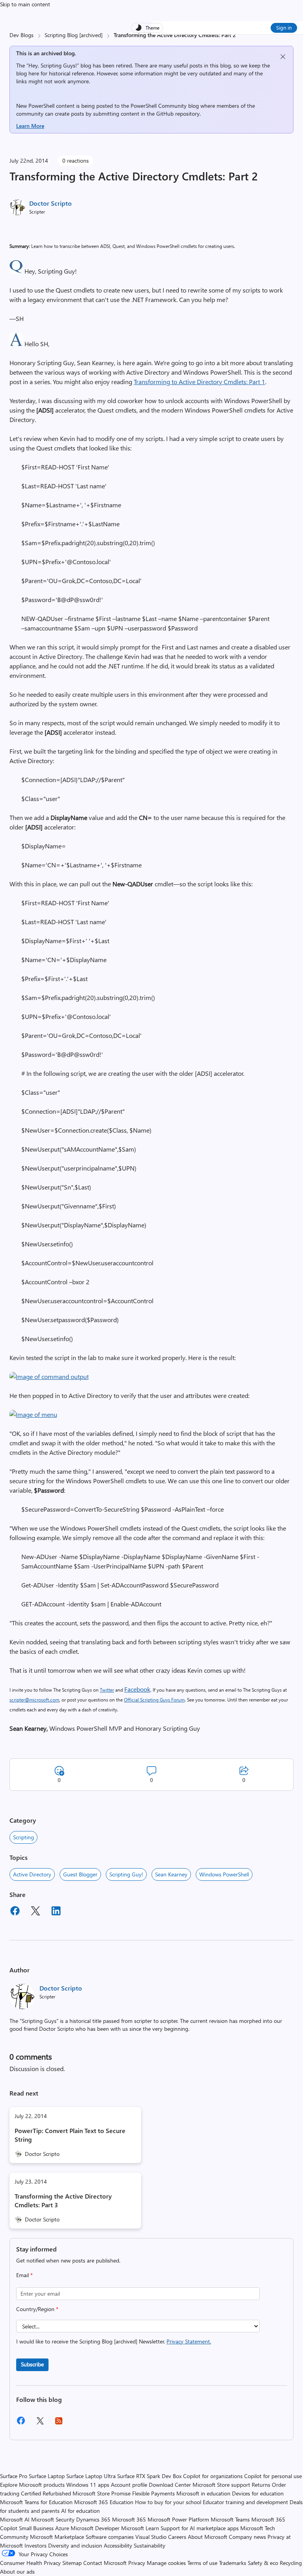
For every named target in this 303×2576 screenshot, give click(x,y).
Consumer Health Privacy (30, 2563)
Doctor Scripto (50, 203)
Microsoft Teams (230, 2519)
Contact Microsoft (105, 2563)
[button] (16, 271)
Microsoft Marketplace (57, 2537)
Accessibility (118, 2545)
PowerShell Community (159, 106)
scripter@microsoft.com (34, 1700)
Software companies (110, 2537)
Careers (177, 2537)
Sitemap (72, 2563)
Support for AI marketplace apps (200, 2528)
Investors (36, 2545)
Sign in (284, 27)
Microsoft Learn (140, 2528)
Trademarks (233, 2563)
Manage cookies (166, 2563)
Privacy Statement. (189, 2341)
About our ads (17, 2571)
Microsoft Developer (95, 2528)
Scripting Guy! (126, 1874)
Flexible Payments (153, 2493)
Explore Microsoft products (32, 2485)
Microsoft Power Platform (178, 2519)
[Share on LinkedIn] (56, 1912)
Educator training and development (245, 2502)
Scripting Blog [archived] (74, 35)
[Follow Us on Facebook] (21, 2423)
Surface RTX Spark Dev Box (149, 2476)
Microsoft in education (203, 2493)
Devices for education (258, 2493)
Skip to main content (25, 4)
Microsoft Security (53, 2519)
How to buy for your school (168, 2502)
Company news (247, 2537)
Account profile (129, 2485)
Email (24, 2275)
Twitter (107, 1690)
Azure (62, 2528)
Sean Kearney (171, 1874)
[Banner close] (283, 57)
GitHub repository (178, 114)
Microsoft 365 (129, 2519)
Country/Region (37, 2309)
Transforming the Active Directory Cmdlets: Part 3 (63, 2200)
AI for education (80, 2511)
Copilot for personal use (273, 2476)
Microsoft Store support (221, 2485)
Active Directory (32, 1874)
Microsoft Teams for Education (36, 2502)
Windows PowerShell (224, 1874)
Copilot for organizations (213, 2476)
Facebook (137, 1689)
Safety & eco (263, 2563)
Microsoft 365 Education (104, 2502)
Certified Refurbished (46, 2493)
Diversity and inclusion (75, 2545)
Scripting (23, 1837)
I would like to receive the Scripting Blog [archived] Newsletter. (114, 2341)
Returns (261, 2485)
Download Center (170, 2485)
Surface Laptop (47, 2476)
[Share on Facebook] (15, 1912)
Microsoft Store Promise (102, 2493)
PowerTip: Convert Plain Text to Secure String (70, 2135)
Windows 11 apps (88, 2485)
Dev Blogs (22, 35)
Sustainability (150, 2545)
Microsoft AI (15, 2519)
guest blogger (80, 1874)
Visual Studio (151, 2537)
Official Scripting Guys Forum (154, 1700)
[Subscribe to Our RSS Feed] (59, 2423)
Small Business (36, 2528)
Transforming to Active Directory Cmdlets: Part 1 (199, 382)
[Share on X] (36, 1912)
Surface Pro (14, 2476)
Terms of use (202, 2563)
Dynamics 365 (93, 2519)
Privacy (137, 2563)
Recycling (291, 2563)
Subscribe (32, 2364)
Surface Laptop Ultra (91, 2476)
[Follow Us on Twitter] (40, 2423)
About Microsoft (208, 2537)
